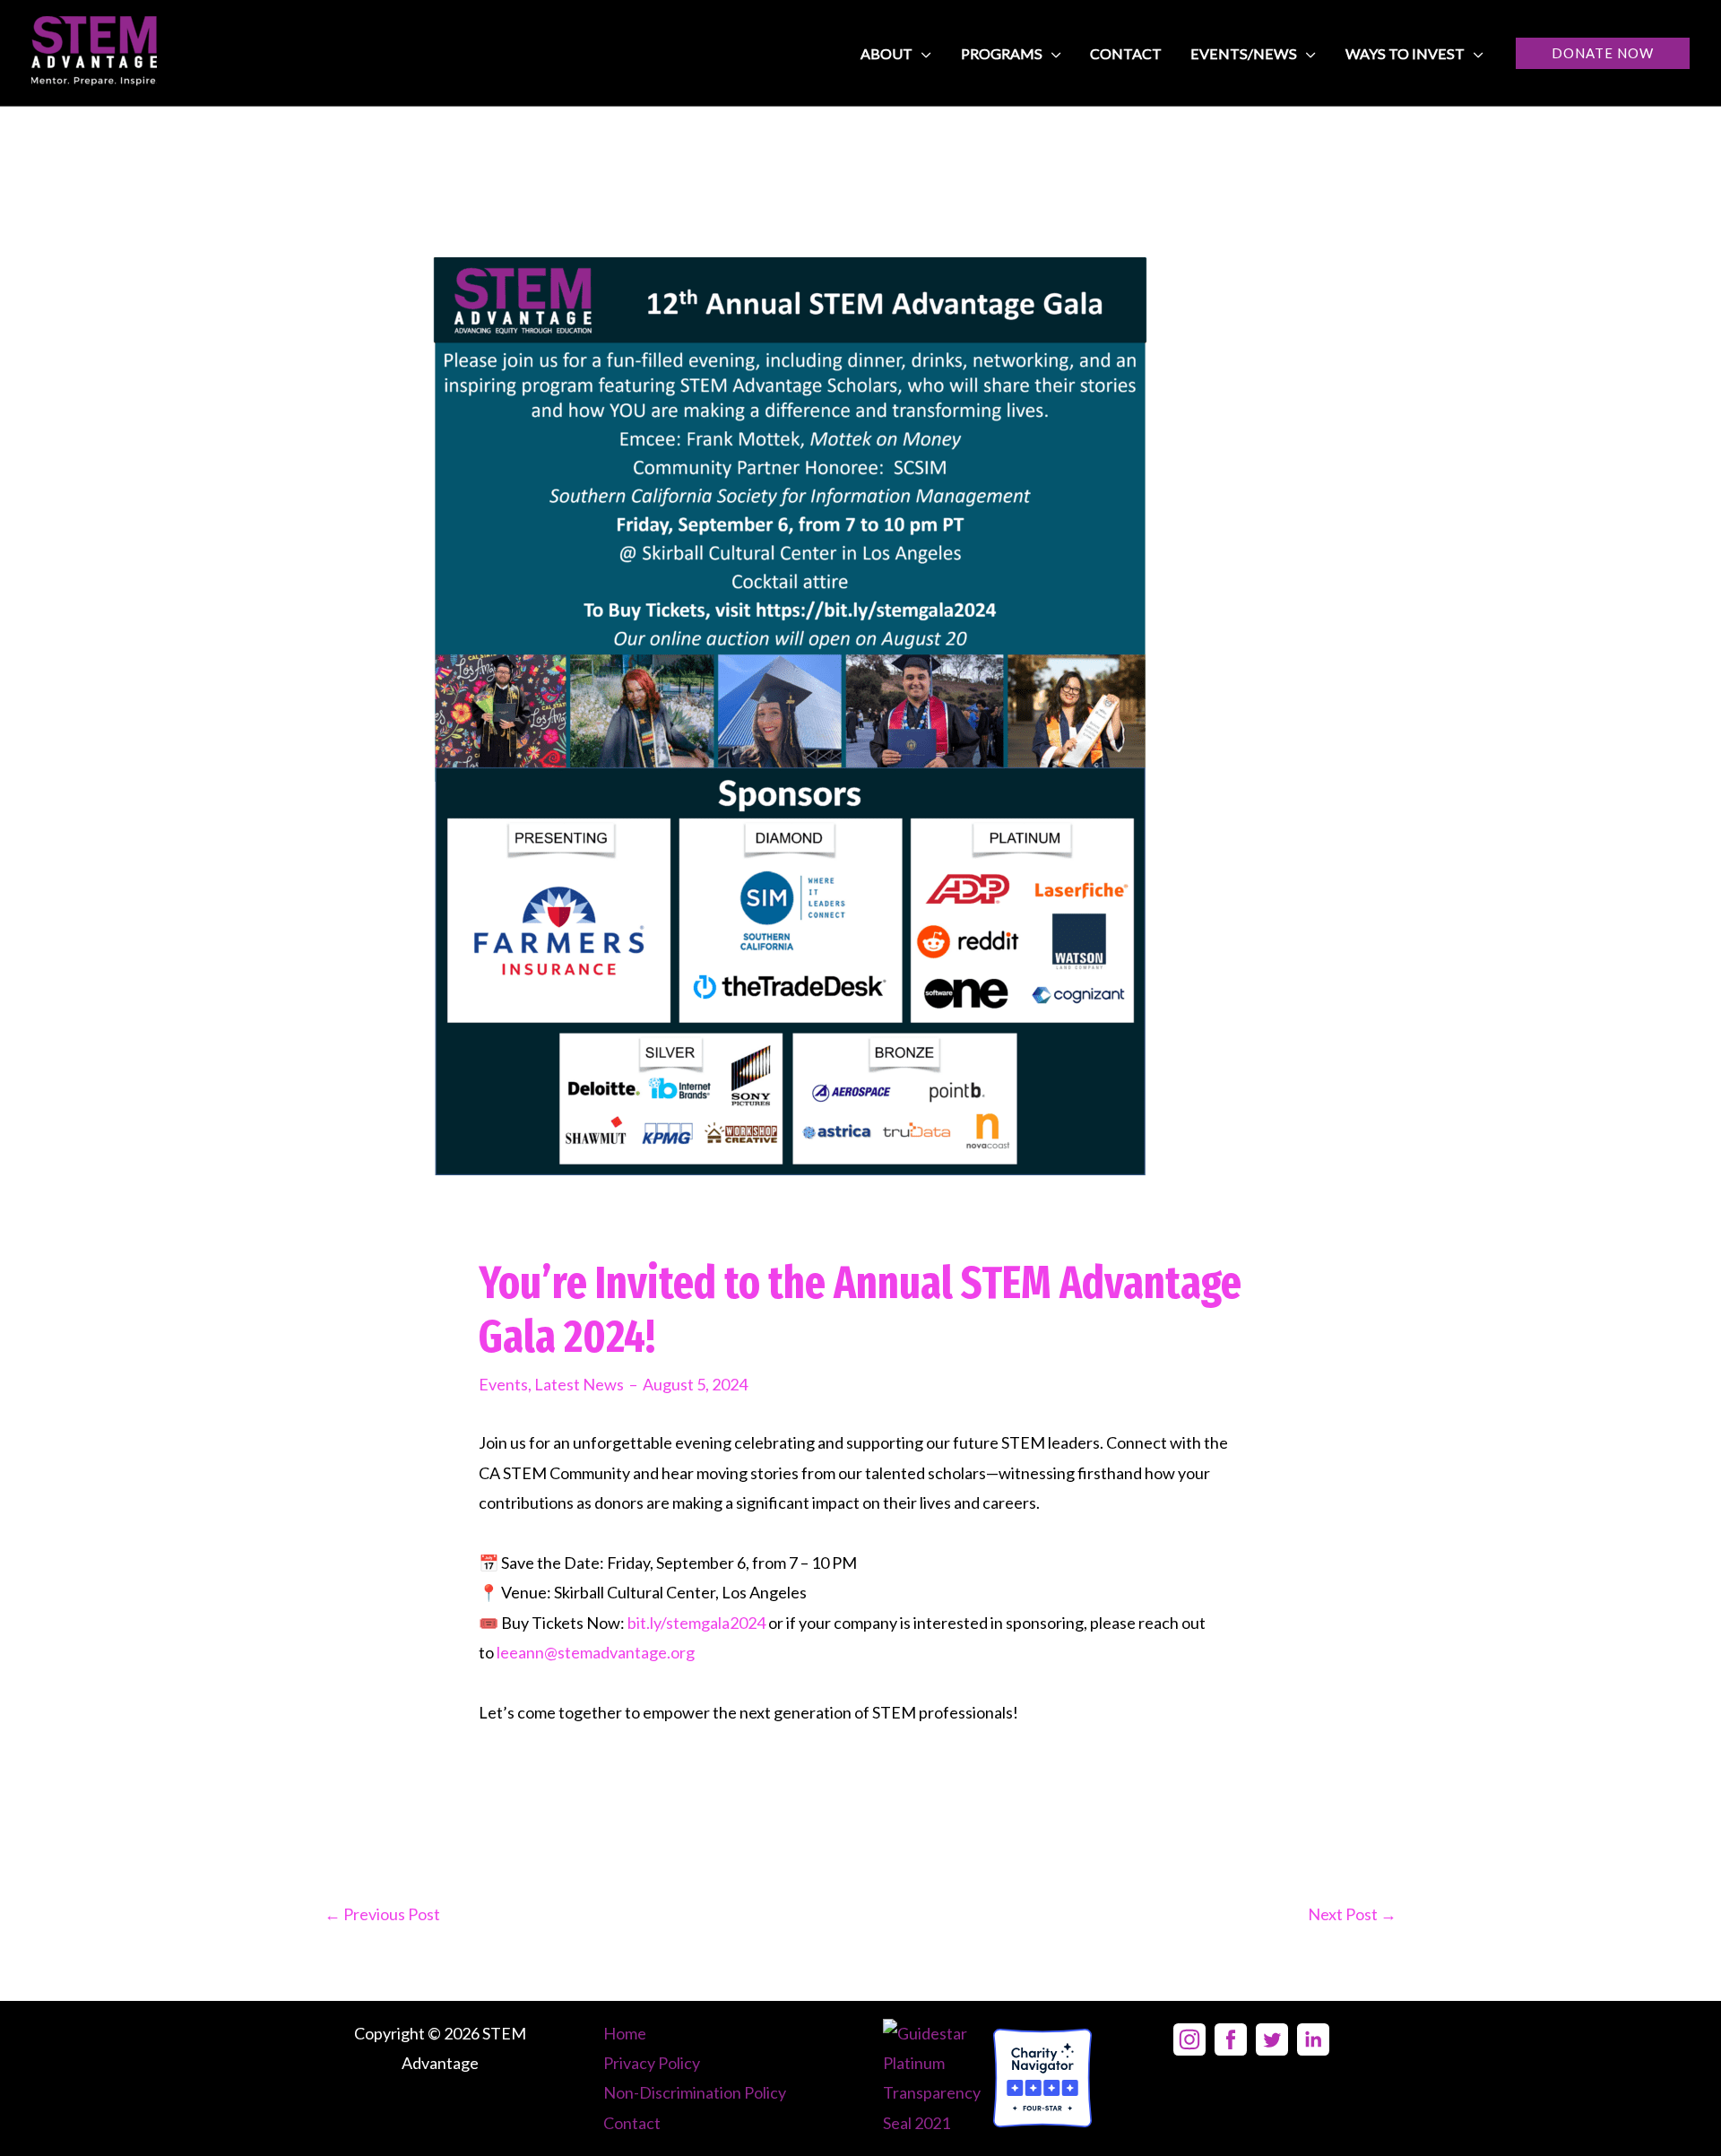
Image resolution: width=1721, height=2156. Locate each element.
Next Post (1352, 1914)
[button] (1603, 53)
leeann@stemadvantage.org (596, 1652)
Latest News (579, 1384)
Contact (1126, 53)
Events (503, 1384)
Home (625, 2033)
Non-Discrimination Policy (695, 2092)
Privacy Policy (652, 2063)
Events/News (1244, 53)
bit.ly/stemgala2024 (696, 1623)
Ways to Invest (1405, 53)
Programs (1002, 53)
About (886, 53)
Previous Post (382, 1914)
